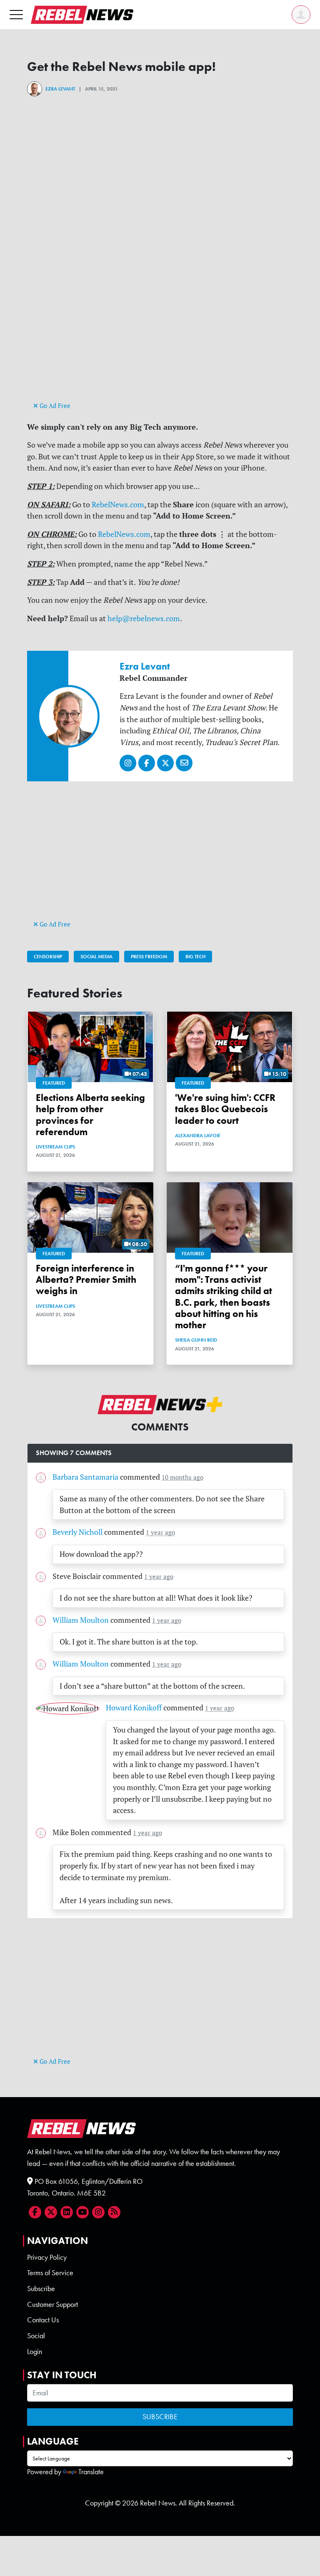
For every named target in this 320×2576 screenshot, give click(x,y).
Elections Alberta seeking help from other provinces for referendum (90, 1115)
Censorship (48, 957)
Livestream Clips (55, 1147)
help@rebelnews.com (144, 618)
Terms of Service (50, 2273)
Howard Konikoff (134, 1708)
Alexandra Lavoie (198, 1136)
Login (35, 2352)
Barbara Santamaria (85, 1477)
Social (36, 2336)
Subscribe (41, 2289)
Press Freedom (149, 957)
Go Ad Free (54, 406)
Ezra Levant (60, 89)
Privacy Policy (47, 2257)
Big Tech (195, 957)
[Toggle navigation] (16, 14)
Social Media (96, 957)
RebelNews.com (118, 505)
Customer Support (52, 2304)
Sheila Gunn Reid (196, 1340)
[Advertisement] (160, 341)
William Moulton (81, 1620)
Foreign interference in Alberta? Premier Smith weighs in (86, 1280)
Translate (91, 2472)
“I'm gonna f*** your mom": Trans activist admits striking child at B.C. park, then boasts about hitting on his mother (224, 1297)
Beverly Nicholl (77, 1532)
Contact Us (43, 2320)
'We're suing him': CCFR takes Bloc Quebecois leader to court (225, 1109)
